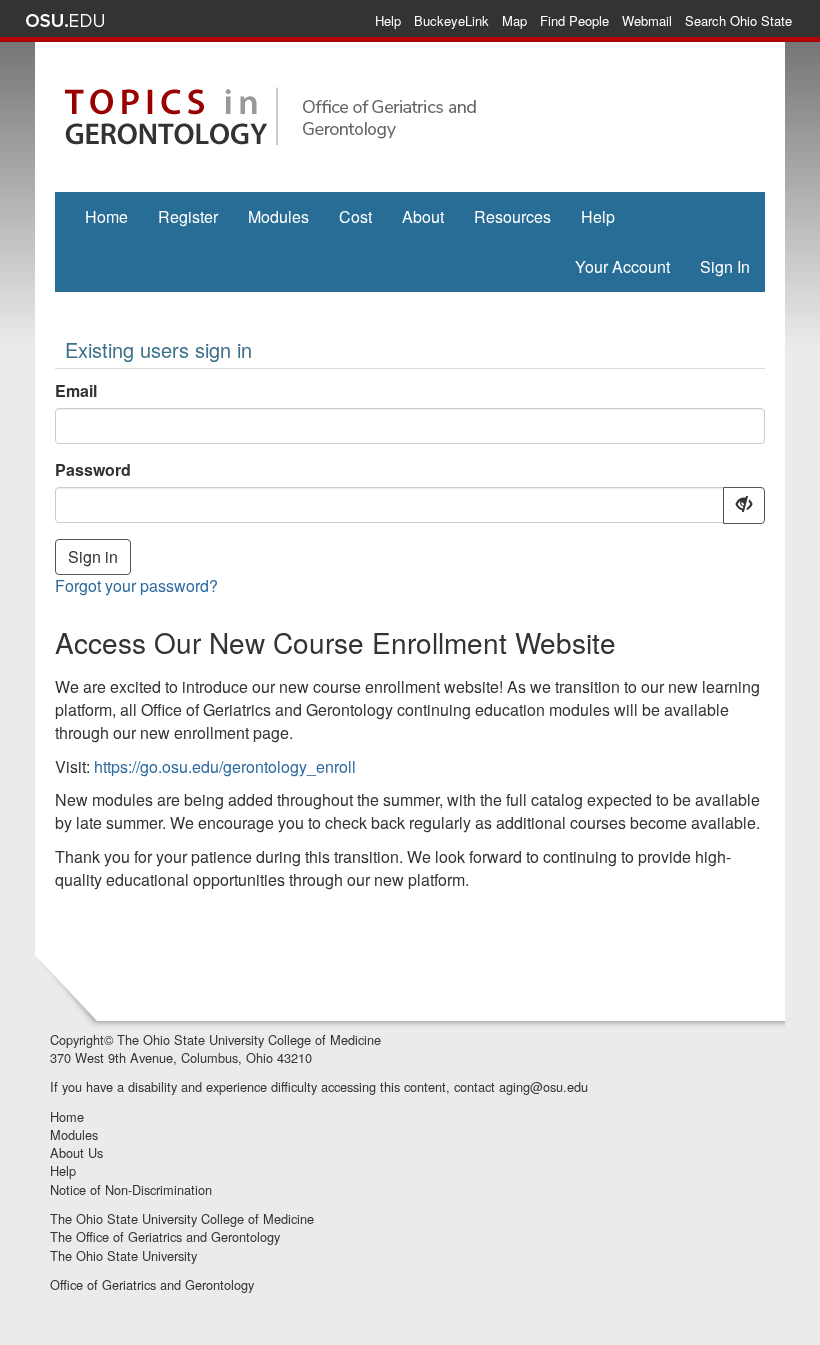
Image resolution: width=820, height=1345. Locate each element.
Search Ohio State (738, 20)
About (423, 216)
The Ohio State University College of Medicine (249, 1039)
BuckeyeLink (451, 20)
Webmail (647, 20)
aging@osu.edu (543, 1086)
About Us (76, 1152)
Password (93, 470)
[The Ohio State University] (65, 21)
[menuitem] (106, 217)
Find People (574, 20)
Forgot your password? (136, 585)
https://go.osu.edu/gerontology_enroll (225, 766)
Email (76, 391)
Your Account (622, 266)
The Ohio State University (123, 1255)
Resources (512, 216)
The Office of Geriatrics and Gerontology (165, 1236)
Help (388, 20)
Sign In (725, 266)
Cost (355, 216)
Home (106, 216)
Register (188, 216)
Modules (278, 216)
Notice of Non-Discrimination (131, 1189)
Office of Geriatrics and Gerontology (152, 1284)
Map (514, 20)
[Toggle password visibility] (744, 505)
